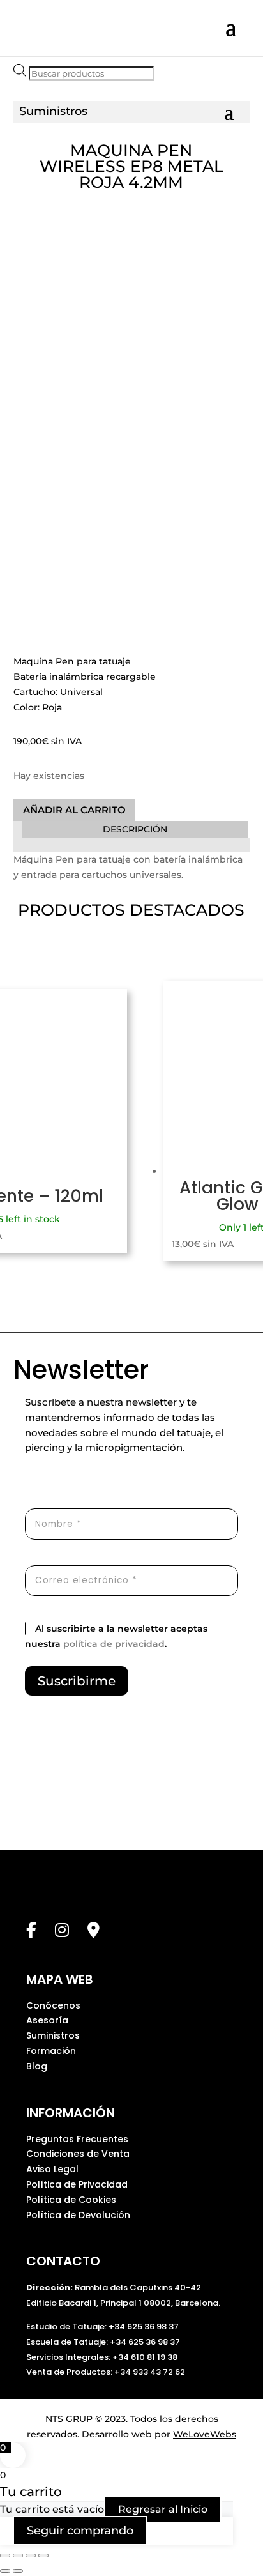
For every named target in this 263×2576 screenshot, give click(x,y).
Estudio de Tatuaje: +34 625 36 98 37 (102, 2327)
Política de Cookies (71, 2200)
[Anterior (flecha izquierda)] (5, 2571)
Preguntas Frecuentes (77, 2139)
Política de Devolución (78, 2215)
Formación (51, 2051)
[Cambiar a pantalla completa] (18, 2556)
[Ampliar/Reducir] (5, 2556)
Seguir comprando (80, 2531)
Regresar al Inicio (163, 2509)
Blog (37, 2066)
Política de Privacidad (77, 2184)
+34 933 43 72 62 (150, 2372)
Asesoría (47, 2020)
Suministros (53, 2035)
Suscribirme (77, 1681)
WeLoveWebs (205, 2434)
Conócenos (53, 2005)
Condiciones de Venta (78, 2154)
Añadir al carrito (74, 810)
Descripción (135, 829)
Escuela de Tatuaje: (68, 2342)
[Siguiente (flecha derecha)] (18, 2571)
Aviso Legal (52, 2169)
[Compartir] (31, 2556)
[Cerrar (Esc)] (43, 2556)
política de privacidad (114, 1644)
